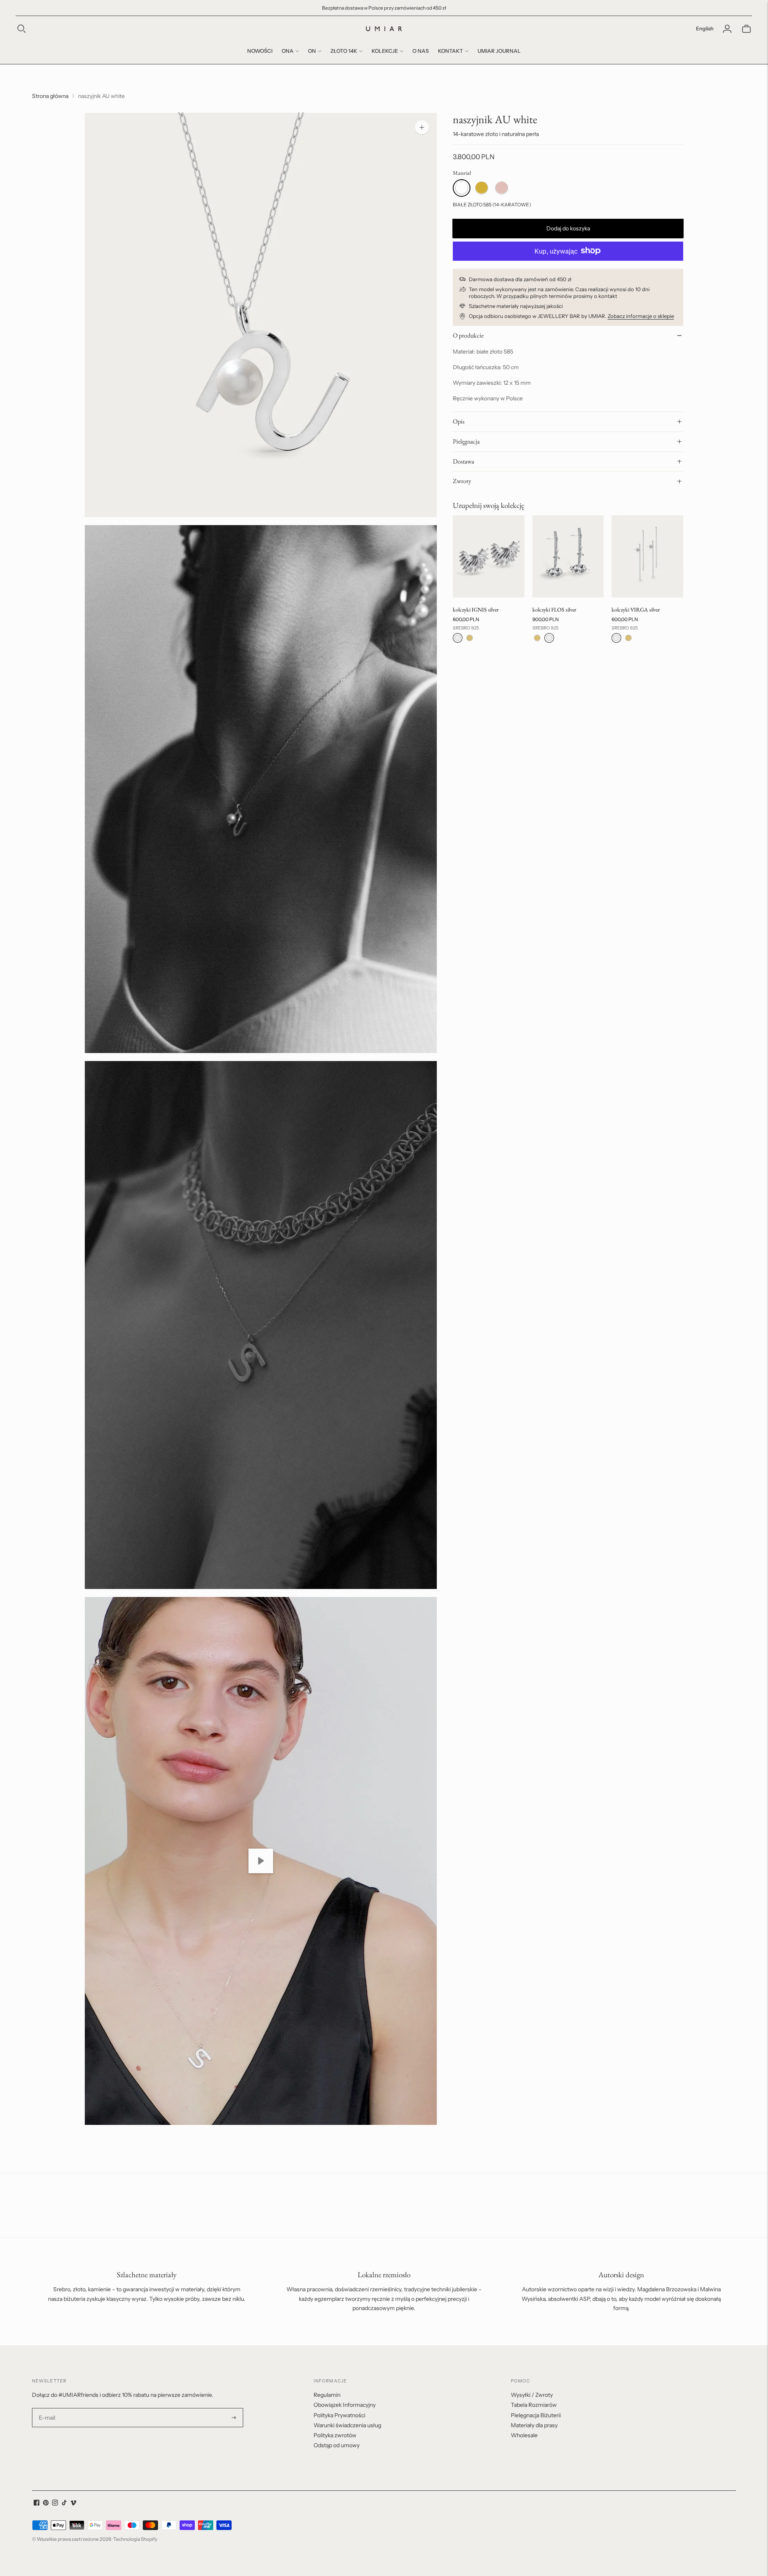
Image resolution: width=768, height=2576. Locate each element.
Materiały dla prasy (534, 2425)
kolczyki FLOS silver (554, 610)
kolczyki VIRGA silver (636, 610)
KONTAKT (451, 51)
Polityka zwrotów (335, 2435)
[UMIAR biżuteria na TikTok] (64, 2504)
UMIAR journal (499, 51)
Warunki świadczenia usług (347, 2425)
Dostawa (463, 461)
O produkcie (468, 335)
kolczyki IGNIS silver (476, 610)
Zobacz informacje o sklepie (641, 316)
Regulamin (327, 2395)
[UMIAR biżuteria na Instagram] (55, 2504)
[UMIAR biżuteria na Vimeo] (73, 2504)
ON (312, 51)
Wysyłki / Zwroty (532, 2395)
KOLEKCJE (385, 51)
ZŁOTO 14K (344, 51)
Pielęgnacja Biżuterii (536, 2415)
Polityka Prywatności (339, 2415)
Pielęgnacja (466, 441)
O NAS (421, 51)
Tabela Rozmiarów (534, 2405)
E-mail (47, 2408)
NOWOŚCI (260, 51)
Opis (459, 421)
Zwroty (462, 481)
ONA (288, 51)
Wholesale (524, 2435)
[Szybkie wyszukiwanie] (22, 29)
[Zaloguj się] (727, 29)
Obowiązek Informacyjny (345, 2405)
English (705, 28)
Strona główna (50, 96)
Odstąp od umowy (337, 2445)
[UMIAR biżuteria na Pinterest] (46, 2504)
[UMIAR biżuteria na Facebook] (37, 2504)
